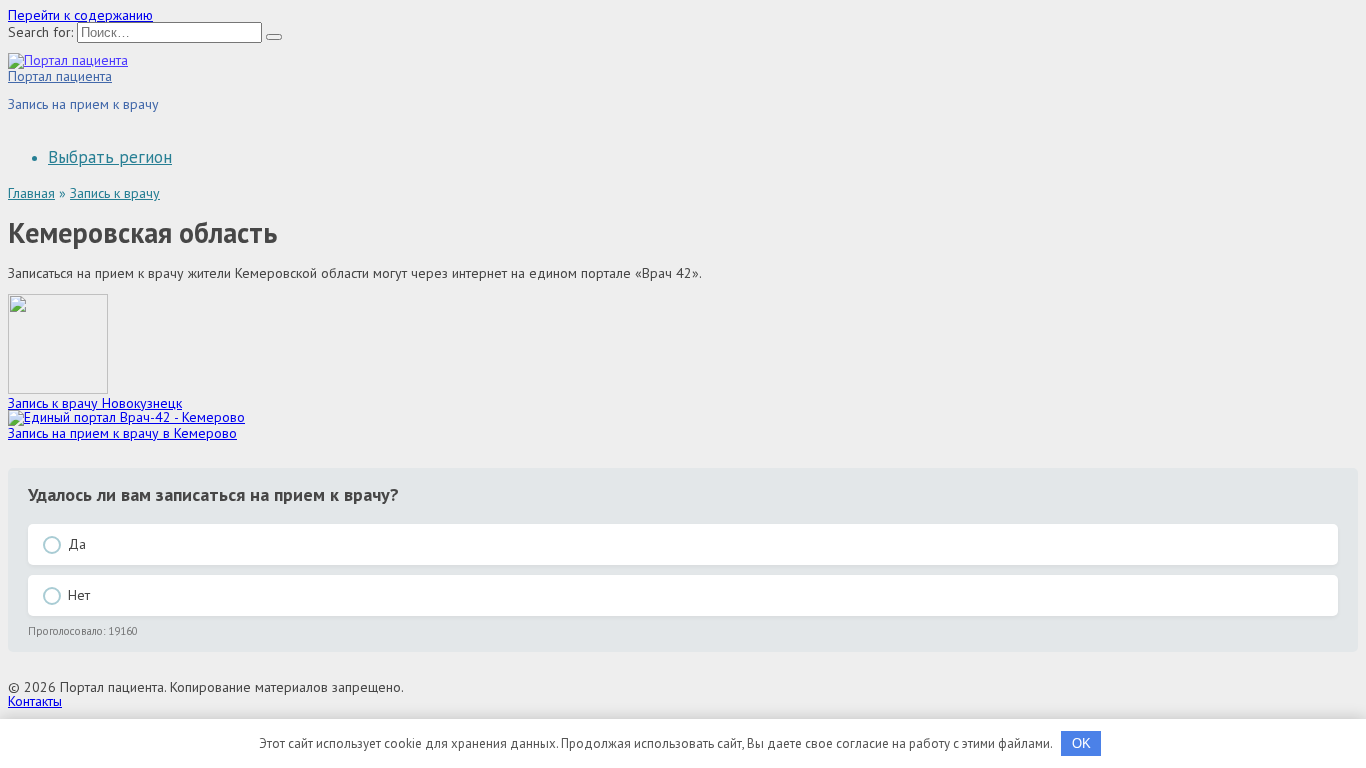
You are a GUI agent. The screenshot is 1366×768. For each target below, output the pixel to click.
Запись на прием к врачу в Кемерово (122, 433)
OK (1081, 743)
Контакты (35, 701)
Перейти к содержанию (80, 15)
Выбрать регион (110, 157)
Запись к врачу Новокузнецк (95, 403)
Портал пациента (60, 76)
